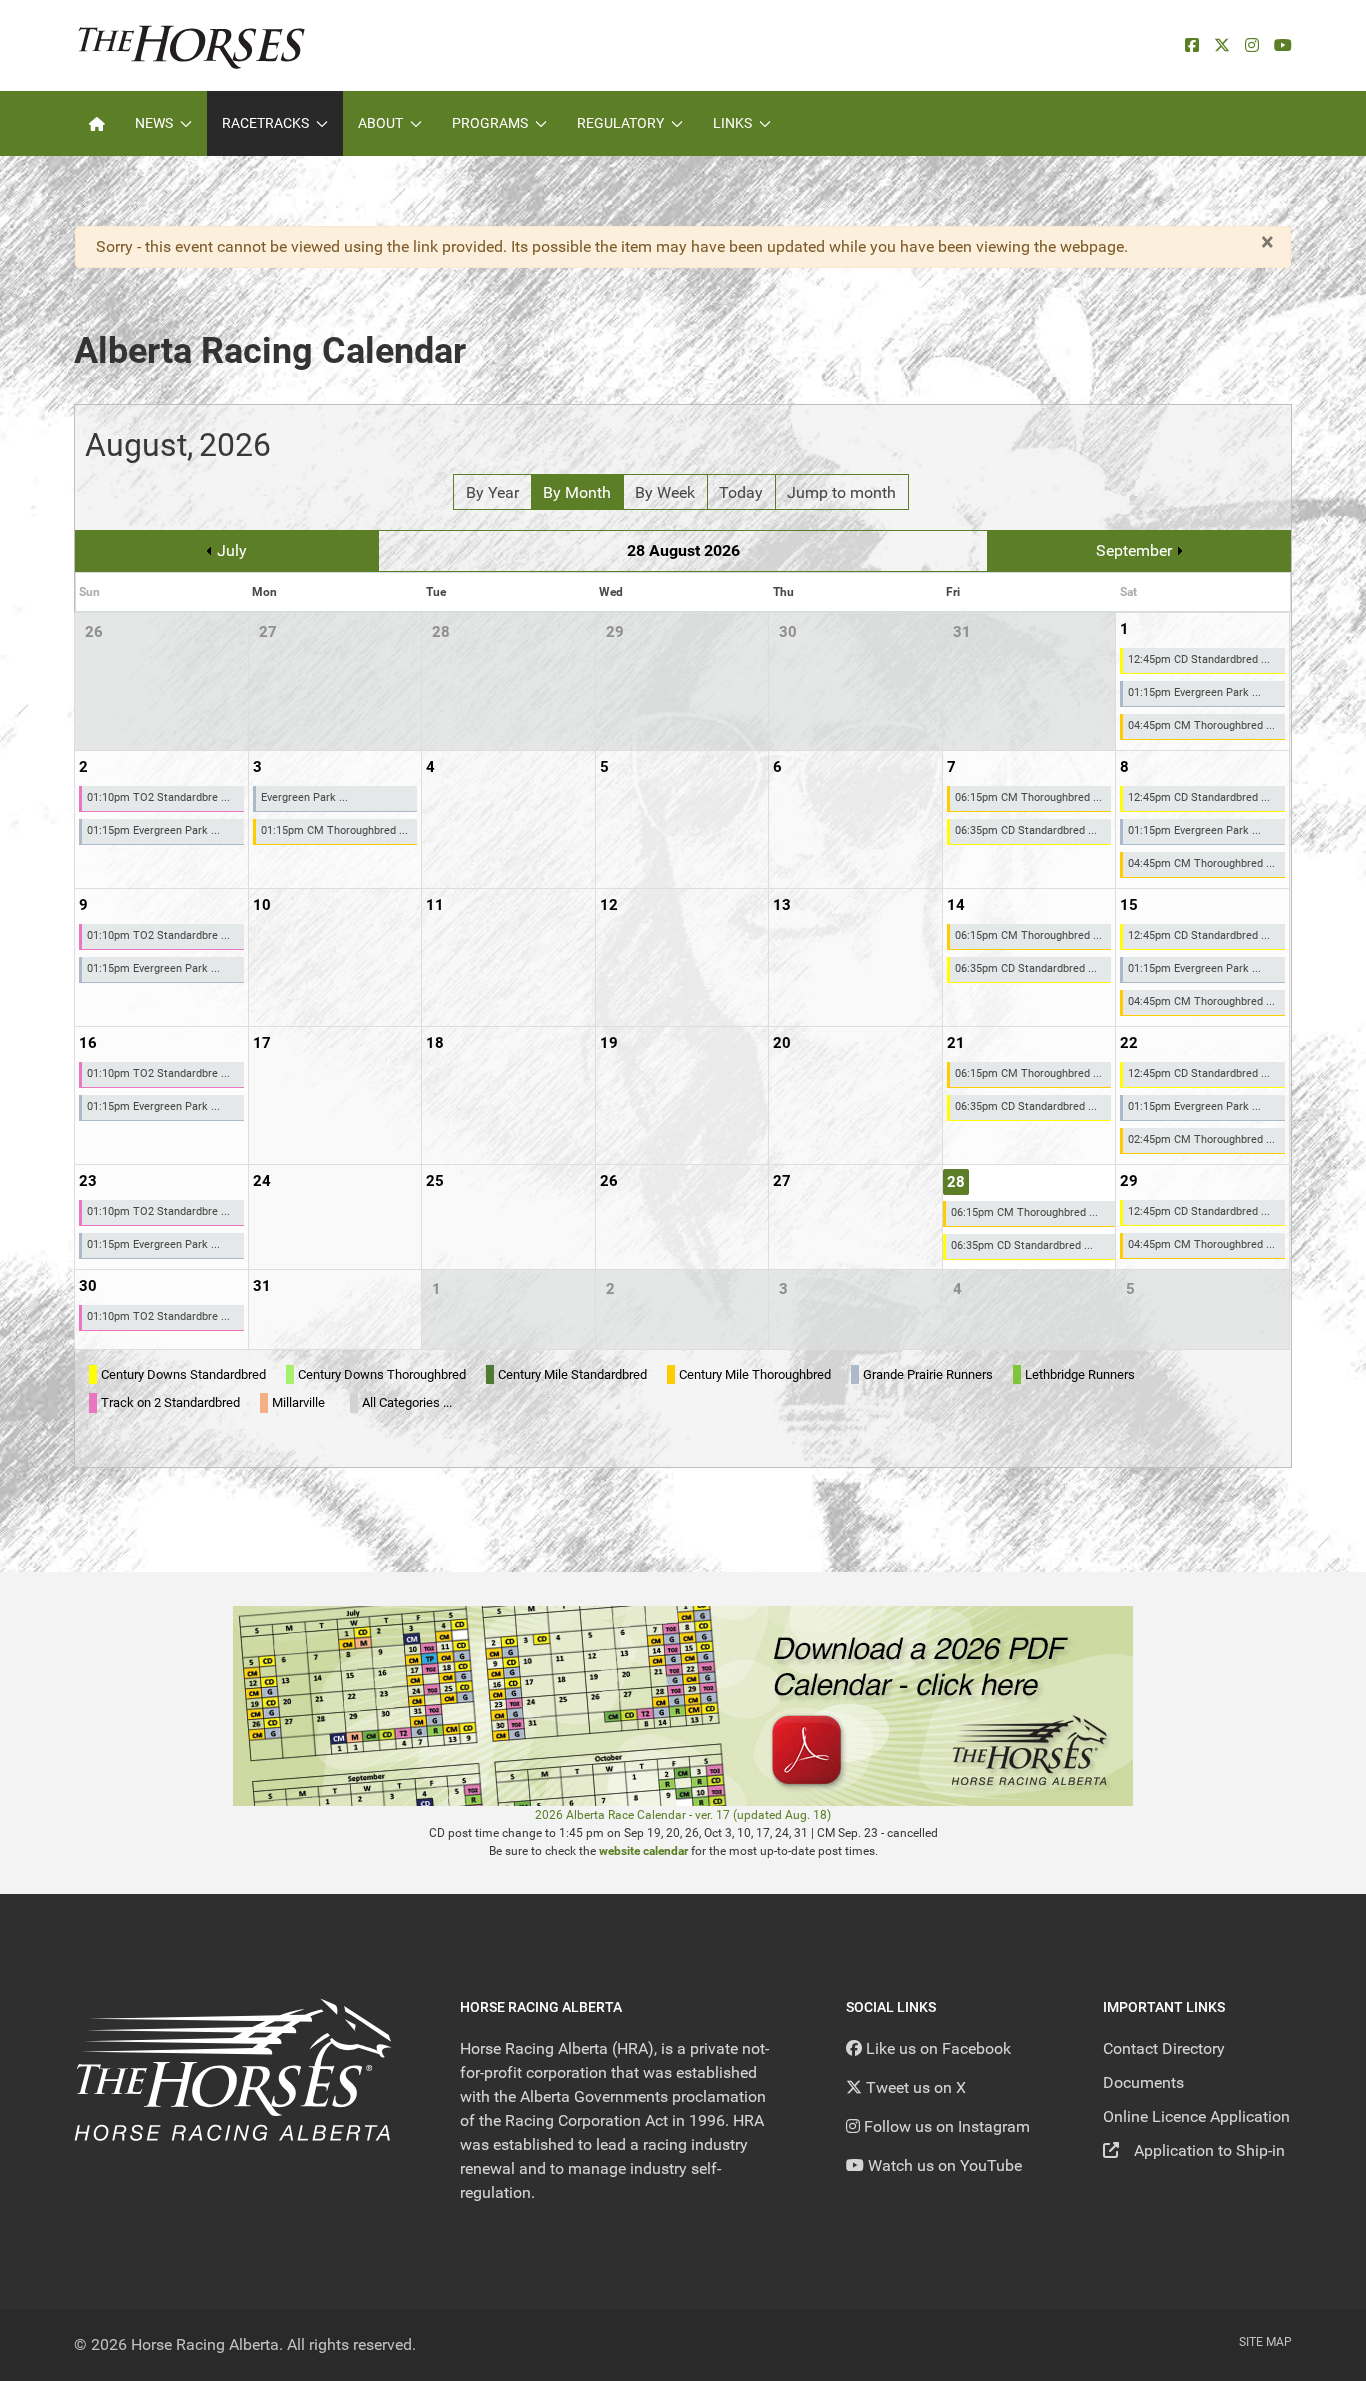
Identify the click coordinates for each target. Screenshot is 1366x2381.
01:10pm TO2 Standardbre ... (158, 797)
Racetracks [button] (265, 123)
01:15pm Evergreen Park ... (1194, 692)
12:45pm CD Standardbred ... (1199, 659)
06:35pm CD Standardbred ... (1026, 830)
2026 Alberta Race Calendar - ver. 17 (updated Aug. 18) (683, 1815)
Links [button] (732, 123)
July (232, 550)
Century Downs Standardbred (183, 1374)
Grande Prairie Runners (928, 1374)
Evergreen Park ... (304, 797)
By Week (665, 492)
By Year (492, 492)
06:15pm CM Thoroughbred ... (1028, 797)
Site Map (1265, 2342)
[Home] (97, 123)
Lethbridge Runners (1080, 1374)
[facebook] (1192, 45)
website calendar (643, 1851)
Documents (1143, 2082)
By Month (577, 492)
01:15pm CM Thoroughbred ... (334, 830)
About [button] (380, 123)
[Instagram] (1252, 45)
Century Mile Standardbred (572, 1374)
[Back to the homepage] (191, 45)
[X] (1222, 45)
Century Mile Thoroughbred (755, 1374)
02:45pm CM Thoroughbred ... (1201, 1139)
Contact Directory (1164, 2048)
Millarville (298, 1402)
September (1134, 550)
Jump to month (841, 492)
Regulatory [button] (620, 123)
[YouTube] (1283, 45)
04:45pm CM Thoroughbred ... (1201, 725)
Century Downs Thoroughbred (382, 1374)
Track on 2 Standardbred (170, 1402)
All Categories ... (407, 1402)
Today (741, 492)
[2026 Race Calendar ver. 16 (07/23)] (683, 1704)
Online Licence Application (1196, 2116)
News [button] (154, 123)
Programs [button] (490, 123)
